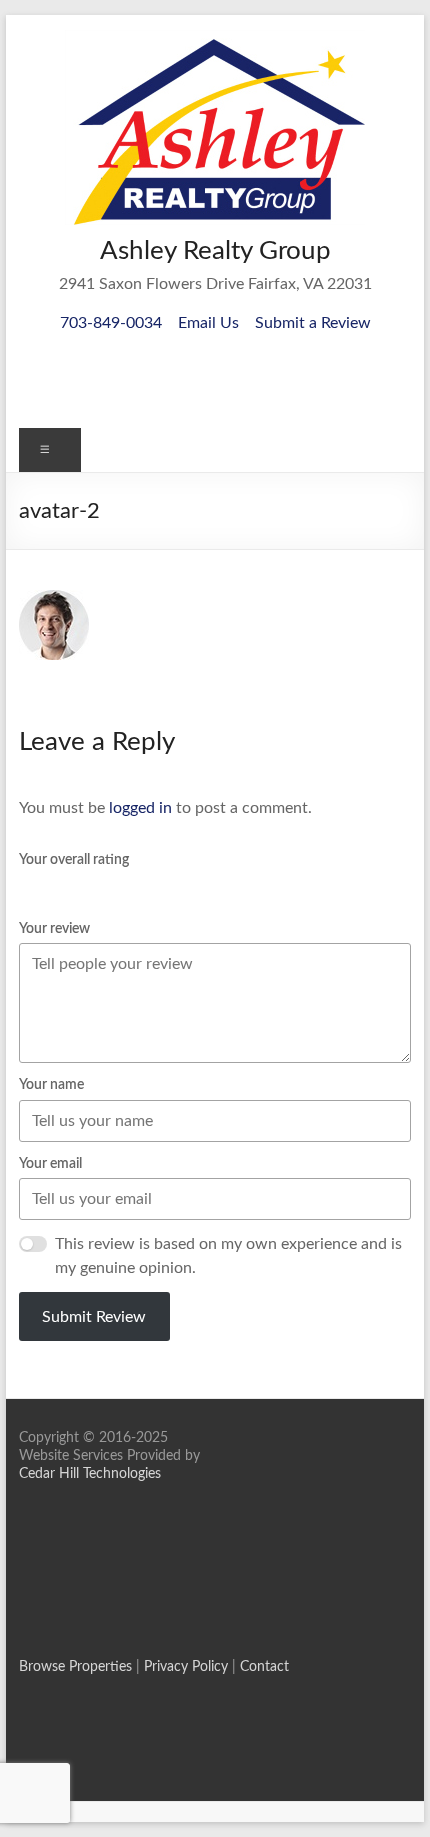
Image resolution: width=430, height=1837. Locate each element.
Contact (264, 1667)
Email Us (208, 323)
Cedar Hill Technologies (90, 1474)
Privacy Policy (186, 1667)
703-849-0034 (111, 323)
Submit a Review (313, 323)
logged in (140, 808)
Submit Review (94, 1317)
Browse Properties (75, 1667)
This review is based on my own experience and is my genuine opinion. (228, 1256)
